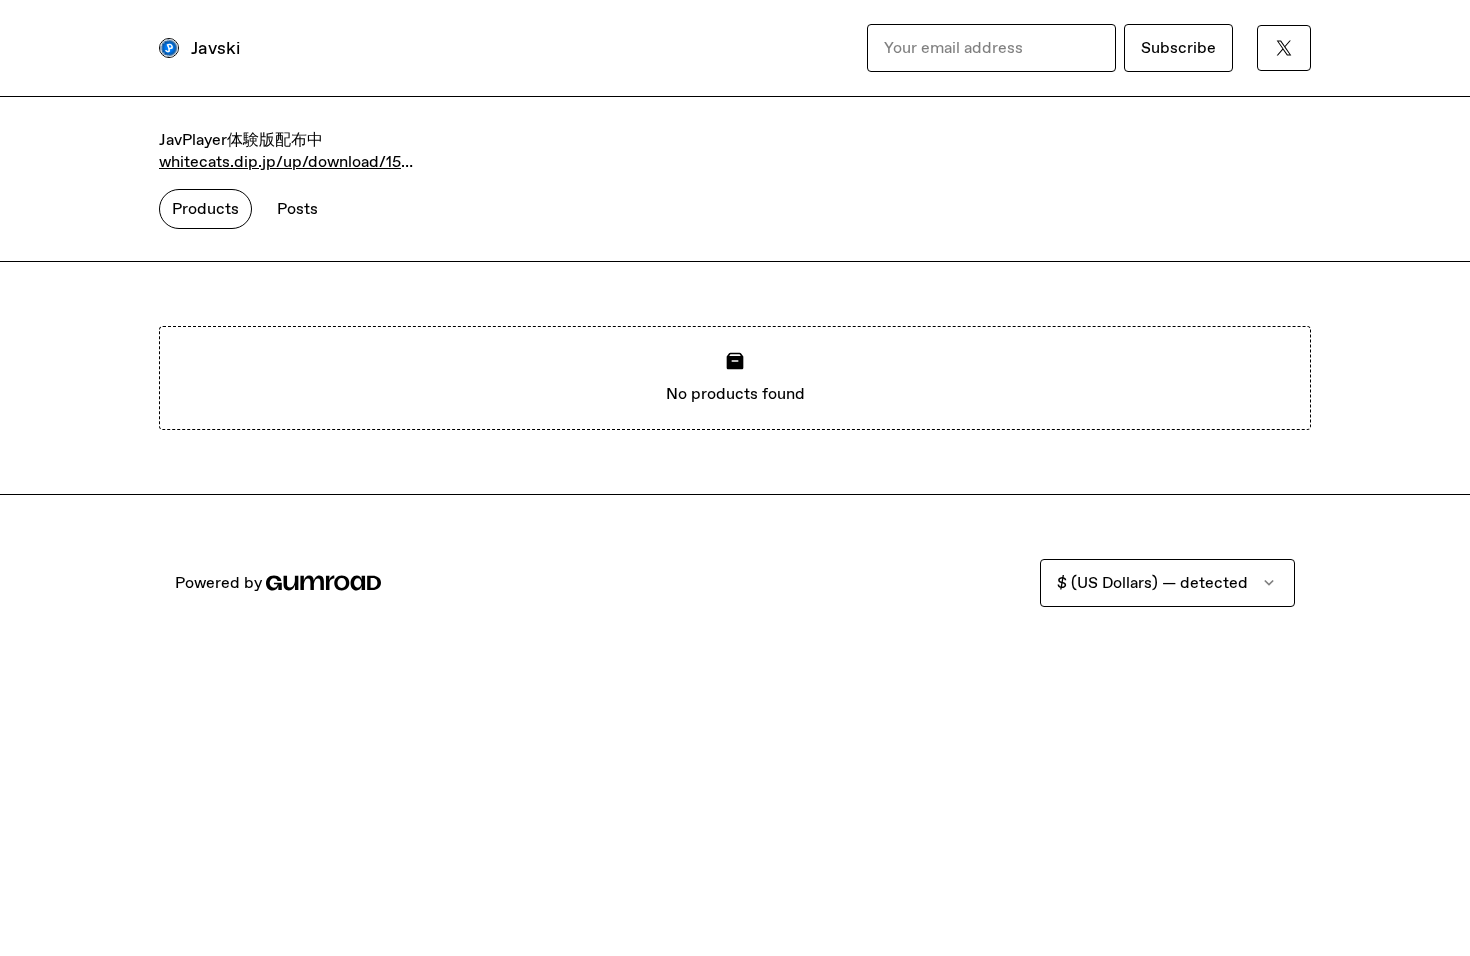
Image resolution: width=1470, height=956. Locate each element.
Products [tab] (205, 208)
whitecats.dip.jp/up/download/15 (280, 161)
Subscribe (1178, 47)
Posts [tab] (297, 208)
